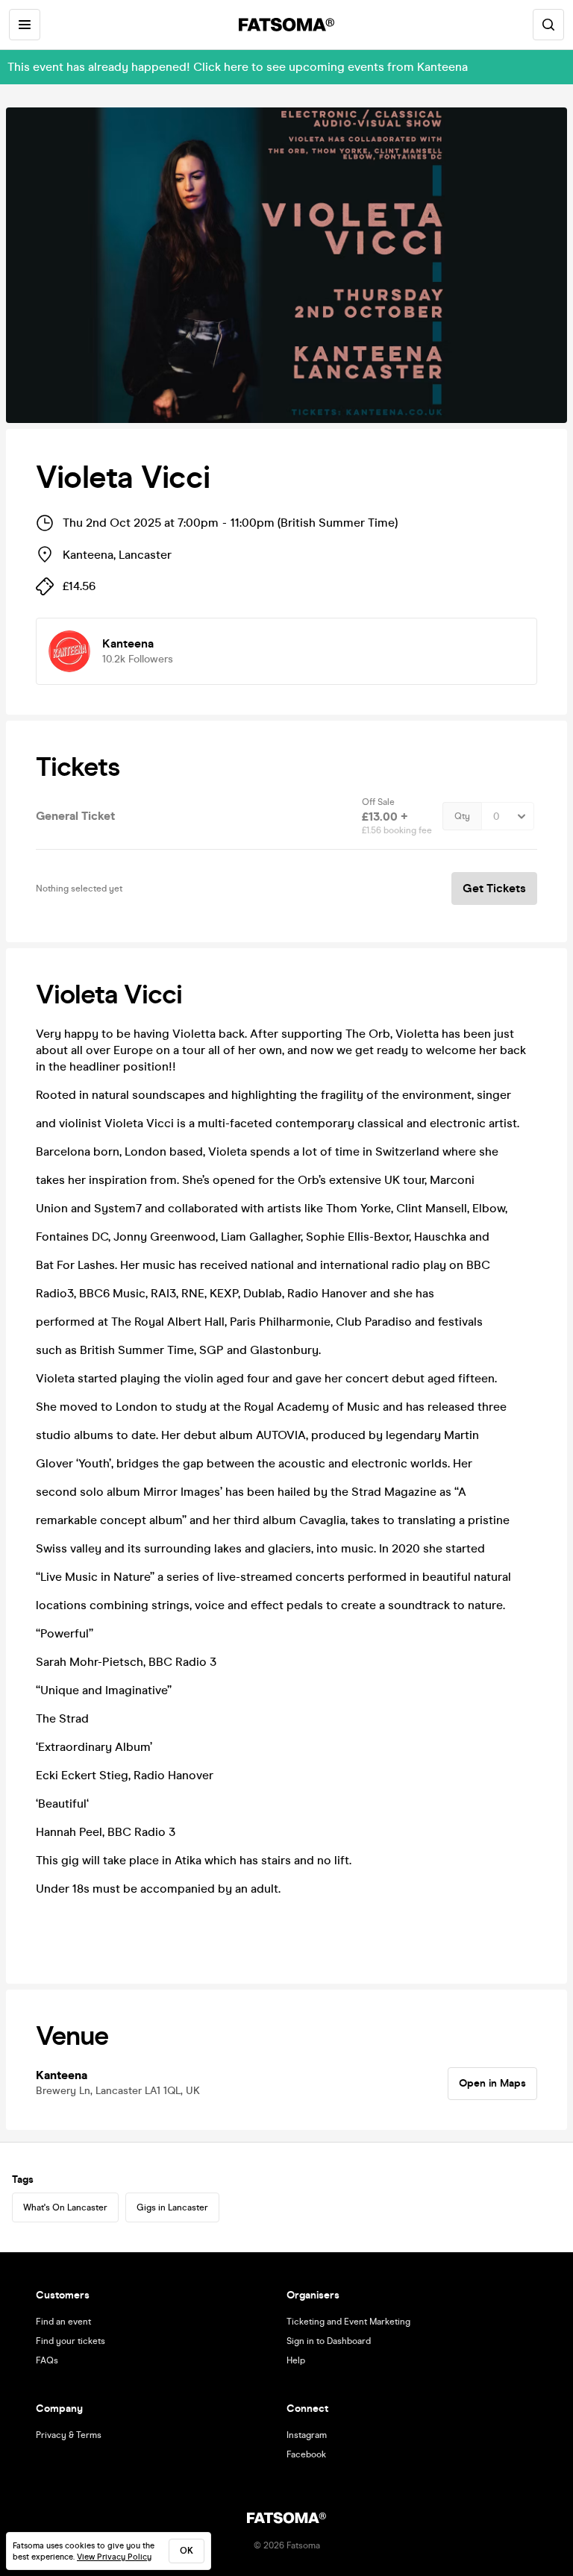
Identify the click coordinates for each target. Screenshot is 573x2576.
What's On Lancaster (65, 2207)
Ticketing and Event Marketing (348, 2322)
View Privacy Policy (114, 2557)
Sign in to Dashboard (329, 2341)
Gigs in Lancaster (172, 2207)
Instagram (307, 2435)
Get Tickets (494, 888)
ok (187, 2551)
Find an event (63, 2322)
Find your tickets (71, 2341)
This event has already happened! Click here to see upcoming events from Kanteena (238, 67)
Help (296, 2360)
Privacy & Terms (69, 2435)
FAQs (47, 2360)
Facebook (306, 2454)
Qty (462, 816)
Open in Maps (492, 2083)
